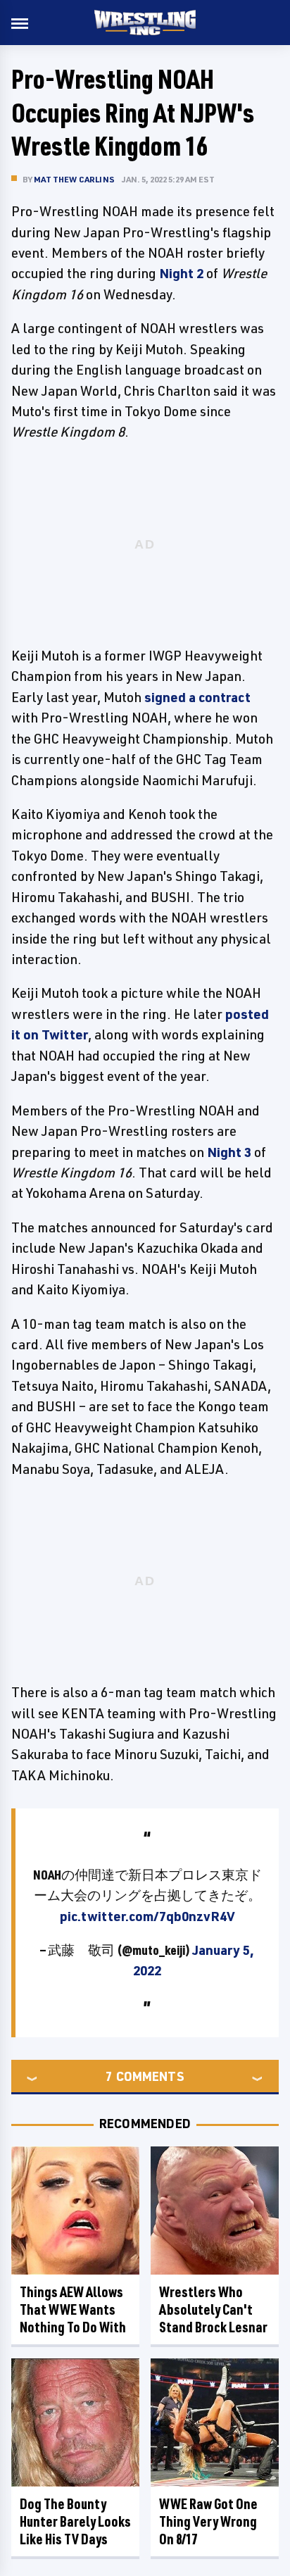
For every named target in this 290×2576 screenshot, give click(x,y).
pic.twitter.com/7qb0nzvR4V (147, 1916)
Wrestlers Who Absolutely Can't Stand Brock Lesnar (213, 2309)
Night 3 (229, 1152)
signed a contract (197, 697)
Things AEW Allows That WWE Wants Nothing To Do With (73, 2309)
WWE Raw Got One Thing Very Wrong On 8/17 (208, 2521)
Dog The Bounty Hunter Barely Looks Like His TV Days (75, 2521)
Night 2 (181, 273)
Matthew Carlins (74, 179)
